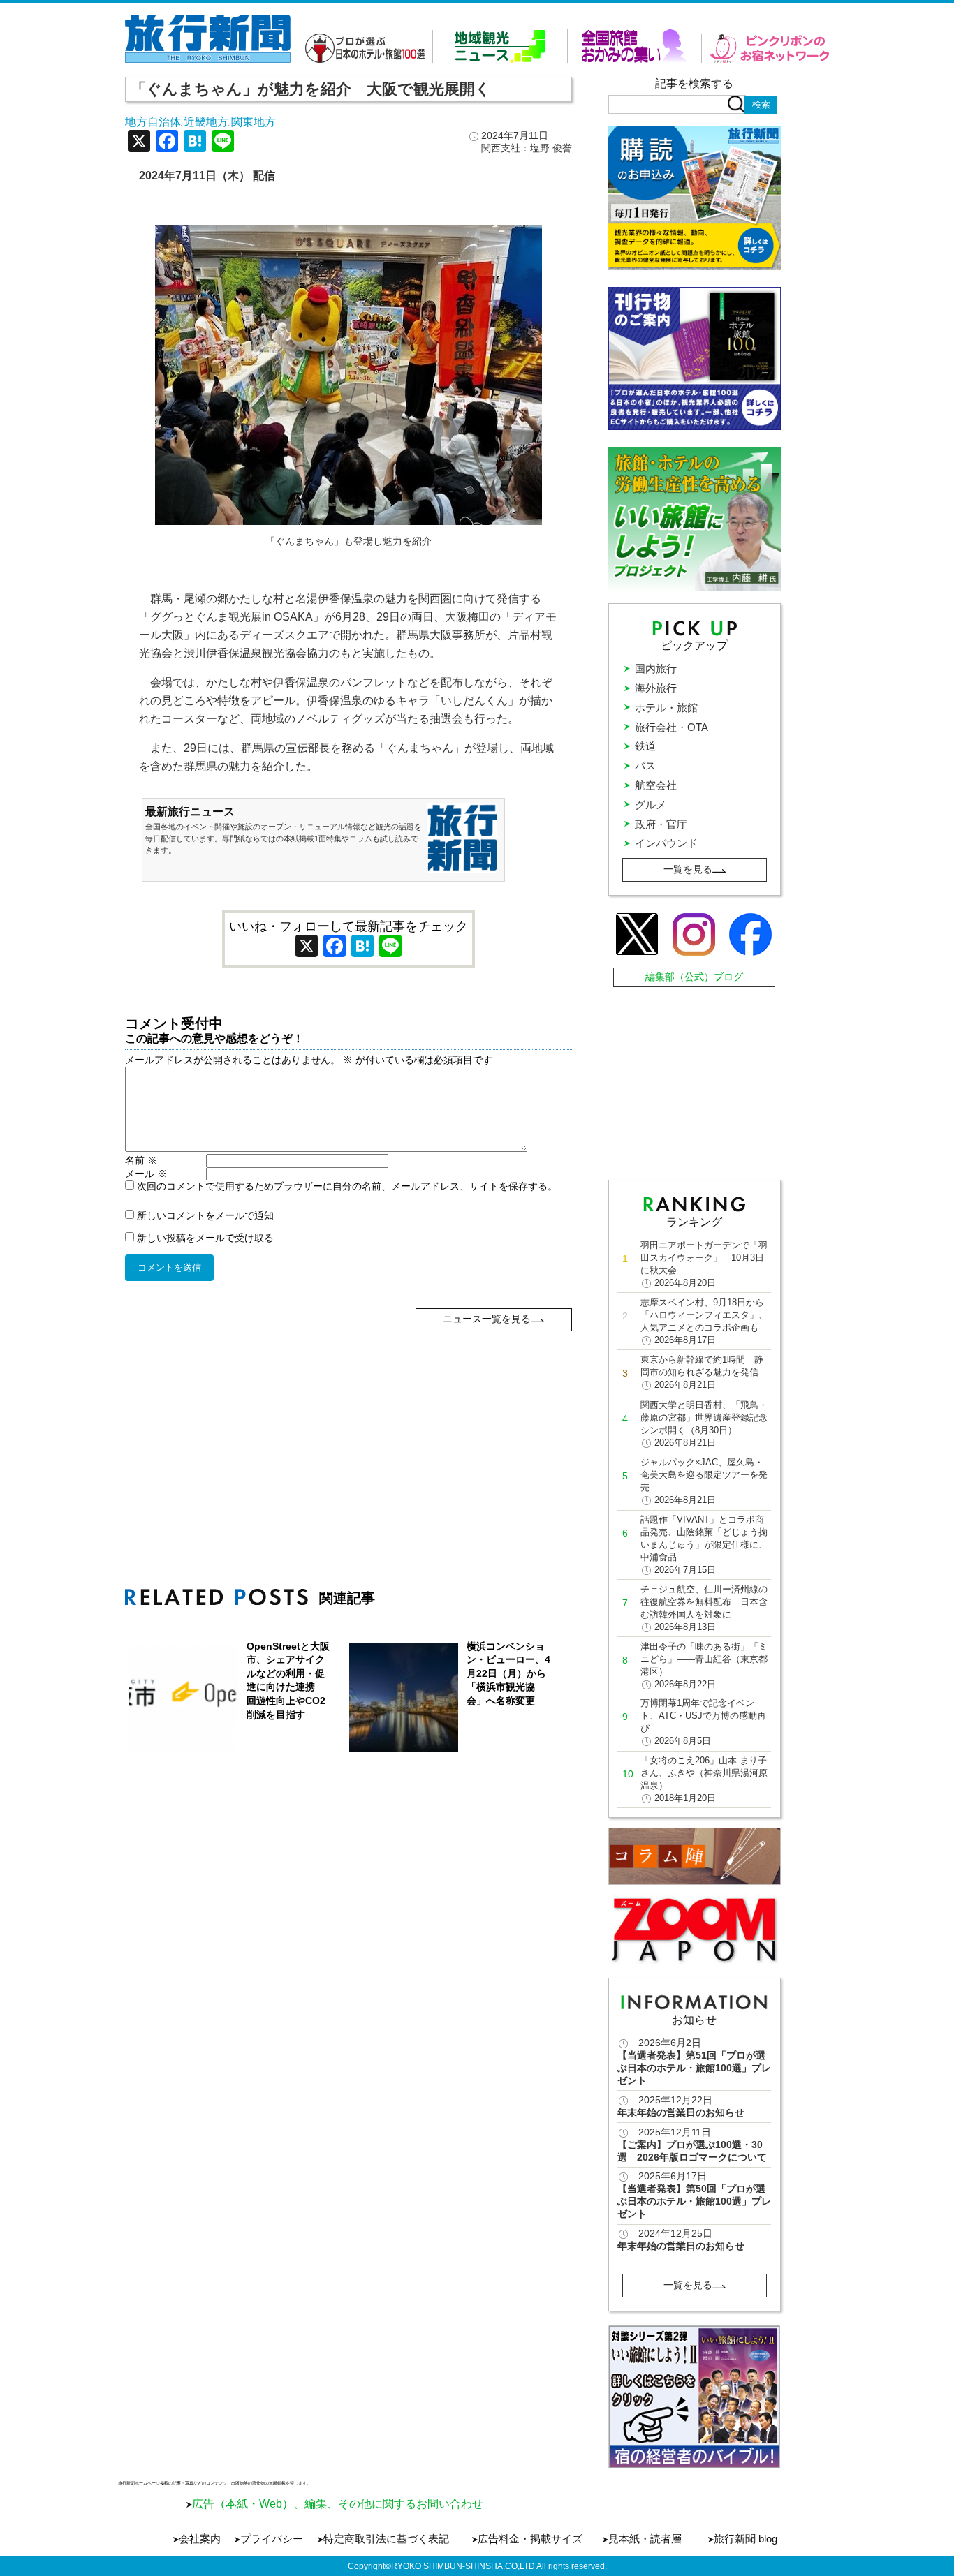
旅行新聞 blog (746, 2539)
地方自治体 (153, 122)
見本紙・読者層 (645, 2539)
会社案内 (200, 2539)
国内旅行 (656, 668)
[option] (695, 2397)
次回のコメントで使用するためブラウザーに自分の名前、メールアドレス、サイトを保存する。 (347, 1186)
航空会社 (656, 785)
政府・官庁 (661, 824)
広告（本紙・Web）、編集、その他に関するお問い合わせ (338, 2504)
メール (146, 1174)
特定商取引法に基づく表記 (386, 2539)
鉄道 (645, 746)
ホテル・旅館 (666, 708)
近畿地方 (206, 122)
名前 (141, 1160)
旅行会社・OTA (672, 727)
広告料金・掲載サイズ (530, 2539)
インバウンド (666, 843)
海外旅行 (656, 688)
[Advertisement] (349, 1429)
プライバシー (272, 2539)
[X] (139, 143)
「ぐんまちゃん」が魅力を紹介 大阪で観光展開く (311, 89)
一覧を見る (688, 869)
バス (645, 765)
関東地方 (254, 122)
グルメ (651, 805)
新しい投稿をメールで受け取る (205, 1238)
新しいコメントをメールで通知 (205, 1215)
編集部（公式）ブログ (694, 977)
